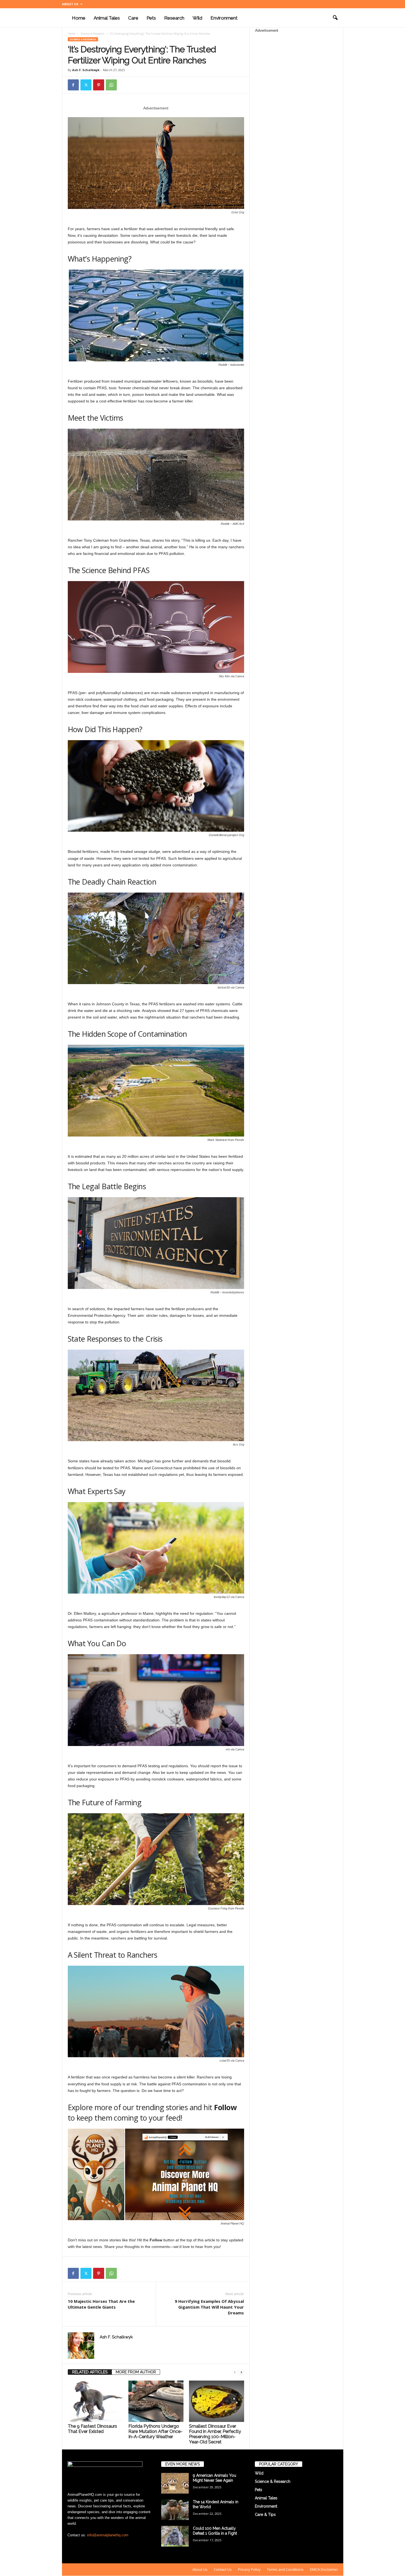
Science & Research (92, 34)
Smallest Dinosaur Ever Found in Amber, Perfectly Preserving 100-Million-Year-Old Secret (215, 2434)
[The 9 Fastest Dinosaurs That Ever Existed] (95, 2401)
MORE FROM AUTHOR (136, 2372)
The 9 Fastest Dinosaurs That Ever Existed (92, 2429)
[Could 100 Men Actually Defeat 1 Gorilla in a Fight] (175, 2536)
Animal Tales (107, 18)
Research (174, 18)
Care (133, 18)
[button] (335, 18)
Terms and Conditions (285, 2569)
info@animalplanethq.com (108, 2535)
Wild (197, 18)
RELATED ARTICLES (90, 2372)
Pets (151, 18)
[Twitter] (86, 85)
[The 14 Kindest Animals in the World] (175, 2510)
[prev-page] (235, 2372)
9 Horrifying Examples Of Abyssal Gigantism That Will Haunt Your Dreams (209, 2307)
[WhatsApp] (111, 85)
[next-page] (241, 2372)
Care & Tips (265, 2515)
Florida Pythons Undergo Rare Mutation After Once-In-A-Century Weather (155, 2431)
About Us (70, 4)
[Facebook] (73, 85)
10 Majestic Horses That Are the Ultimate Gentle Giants (101, 2304)
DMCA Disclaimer (324, 2569)
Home (79, 18)
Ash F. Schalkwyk (86, 70)
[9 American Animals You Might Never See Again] (175, 2483)
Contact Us (223, 2569)
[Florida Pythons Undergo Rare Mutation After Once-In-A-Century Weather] (156, 2401)
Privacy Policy (249, 2569)
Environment (224, 18)
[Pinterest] (99, 85)
